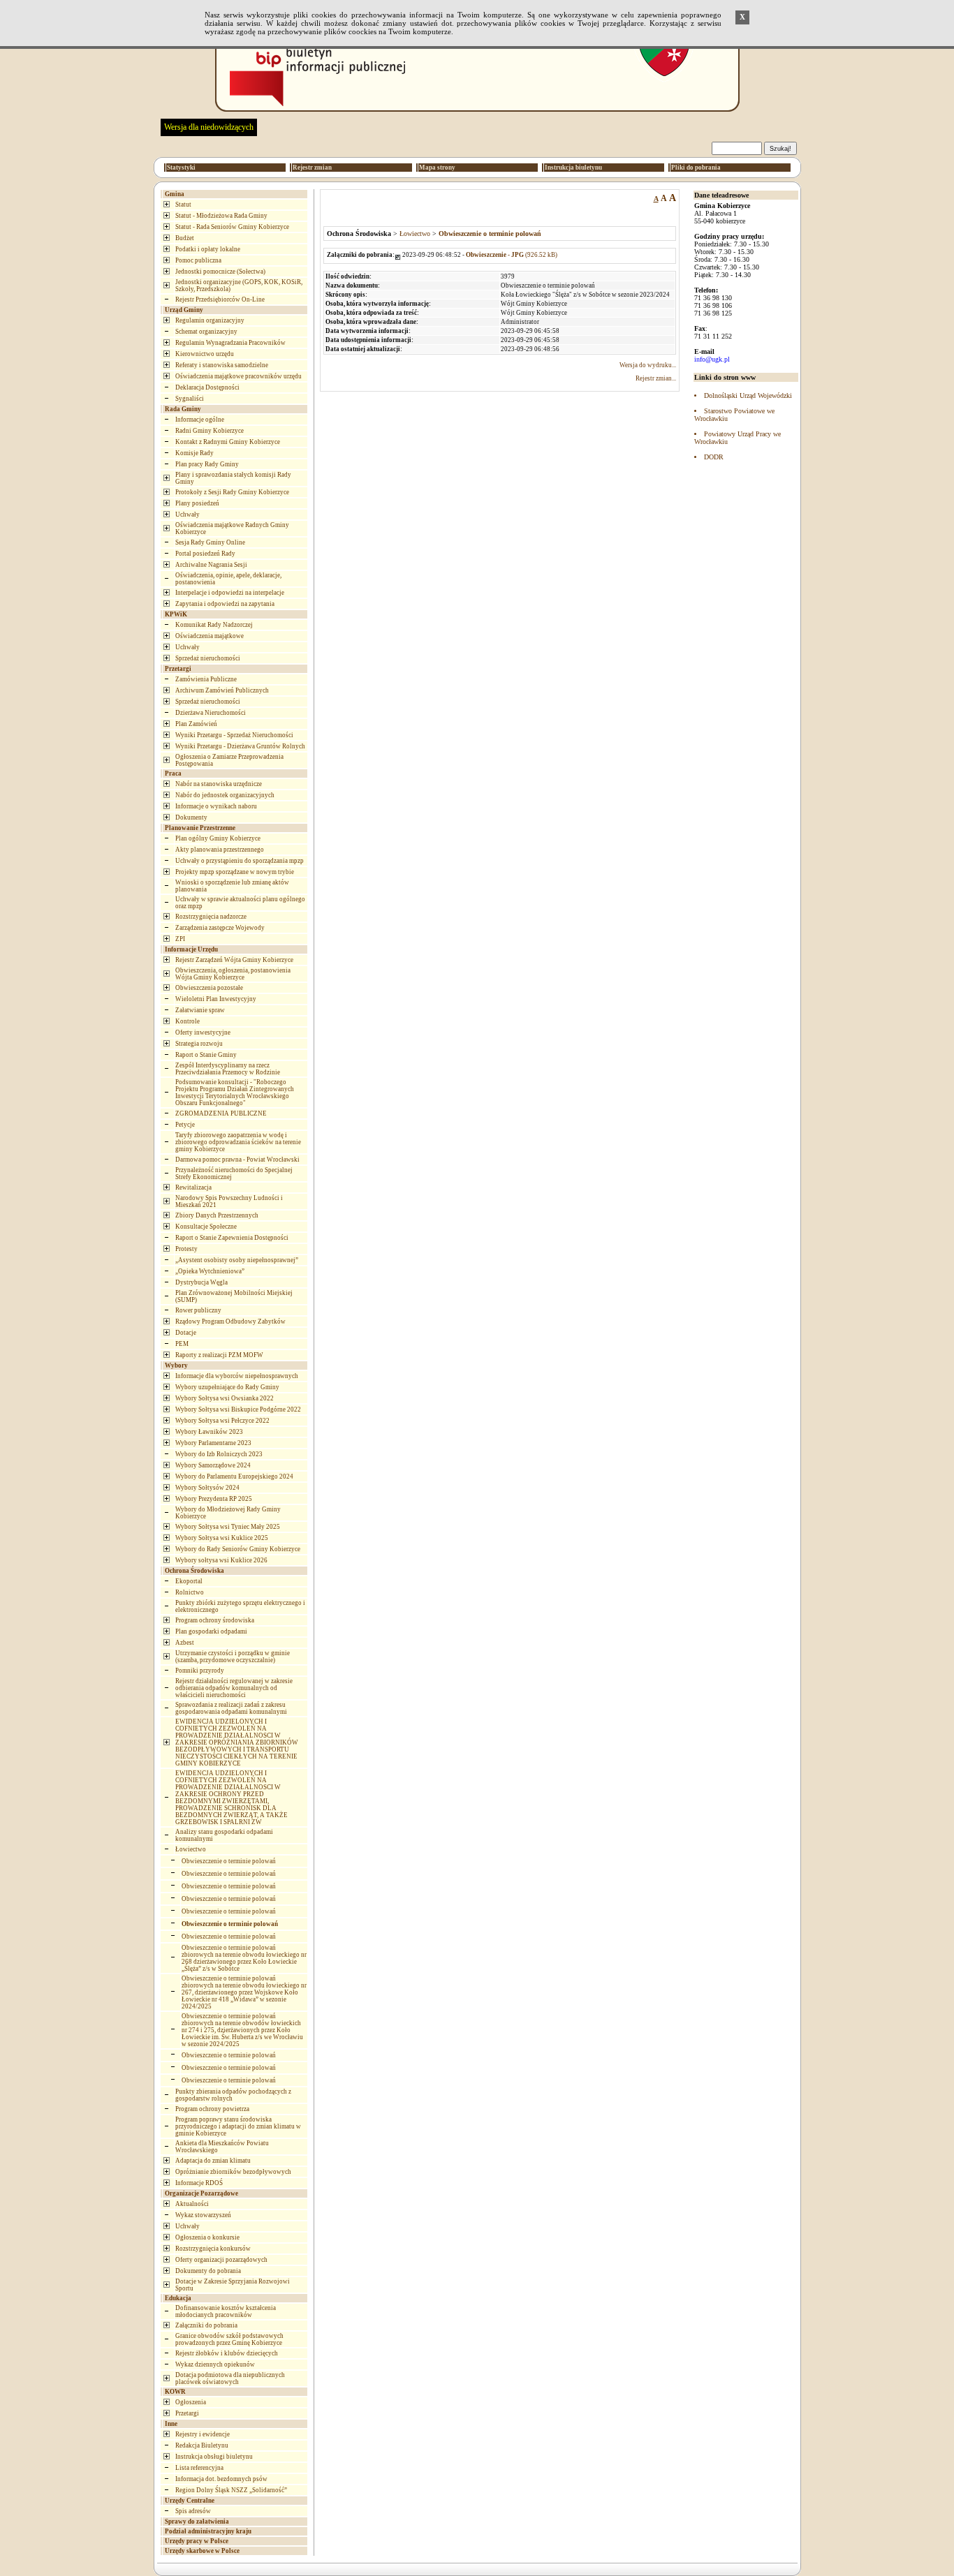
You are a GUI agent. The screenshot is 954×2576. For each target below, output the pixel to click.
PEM (182, 1344)
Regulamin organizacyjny (210, 320)
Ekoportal (189, 1581)
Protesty (186, 1249)
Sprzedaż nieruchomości (208, 658)
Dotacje (186, 1333)
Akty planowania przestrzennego (220, 850)
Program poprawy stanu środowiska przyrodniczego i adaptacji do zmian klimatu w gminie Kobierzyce (238, 2126)
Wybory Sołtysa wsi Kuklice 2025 (222, 1538)
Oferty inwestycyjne (203, 1032)
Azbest (185, 1643)
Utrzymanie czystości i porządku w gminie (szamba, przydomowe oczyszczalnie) (233, 1657)
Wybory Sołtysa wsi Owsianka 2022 (225, 1398)
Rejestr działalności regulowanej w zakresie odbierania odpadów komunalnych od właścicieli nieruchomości (234, 1688)
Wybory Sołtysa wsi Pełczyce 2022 (222, 1421)
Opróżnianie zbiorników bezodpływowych (233, 2172)
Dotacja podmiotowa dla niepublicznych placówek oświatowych (230, 2378)
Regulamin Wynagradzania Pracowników (230, 343)
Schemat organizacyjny (206, 332)
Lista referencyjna (199, 2468)
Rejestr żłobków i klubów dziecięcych (227, 2353)
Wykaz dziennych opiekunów (215, 2364)
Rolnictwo (190, 1592)
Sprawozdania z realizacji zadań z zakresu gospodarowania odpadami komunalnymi (231, 1708)
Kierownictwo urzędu (205, 354)
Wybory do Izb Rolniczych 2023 (219, 1454)
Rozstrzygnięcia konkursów (213, 2249)
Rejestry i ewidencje (203, 2434)
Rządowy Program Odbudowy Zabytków (230, 1322)
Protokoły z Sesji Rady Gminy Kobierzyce (232, 492)
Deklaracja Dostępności (207, 387)
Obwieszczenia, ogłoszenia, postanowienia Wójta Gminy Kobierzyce (233, 974)
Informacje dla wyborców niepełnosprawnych (237, 1376)
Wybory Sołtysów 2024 (207, 1488)
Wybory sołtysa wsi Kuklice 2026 (221, 1560)
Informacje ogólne (200, 420)
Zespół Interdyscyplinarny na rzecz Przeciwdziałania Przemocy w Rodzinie (228, 1069)
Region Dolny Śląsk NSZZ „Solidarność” (231, 2490)
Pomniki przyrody (200, 1671)
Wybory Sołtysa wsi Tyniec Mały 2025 (228, 1527)
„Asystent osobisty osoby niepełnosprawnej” (237, 1260)
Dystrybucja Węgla (201, 1282)
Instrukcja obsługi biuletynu (214, 2457)
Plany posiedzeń (197, 503)
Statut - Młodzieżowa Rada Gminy (221, 216)
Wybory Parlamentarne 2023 (213, 1443)
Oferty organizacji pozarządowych (221, 2260)
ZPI (180, 939)
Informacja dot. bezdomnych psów (221, 2479)
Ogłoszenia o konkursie (207, 2237)
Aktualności (192, 2204)
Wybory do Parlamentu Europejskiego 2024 (234, 1476)
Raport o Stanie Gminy (206, 1055)
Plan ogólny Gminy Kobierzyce (218, 838)
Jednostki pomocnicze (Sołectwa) (220, 272)
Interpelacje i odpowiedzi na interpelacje (230, 593)
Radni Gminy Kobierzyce (210, 431)
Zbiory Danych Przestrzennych (217, 1215)
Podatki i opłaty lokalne (208, 249)
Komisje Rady (195, 453)
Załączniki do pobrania (206, 2325)
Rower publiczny (198, 1310)
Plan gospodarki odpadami (211, 1631)
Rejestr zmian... (656, 378)
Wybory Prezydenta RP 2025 (214, 1499)
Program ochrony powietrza (212, 2109)
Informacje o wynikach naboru (216, 806)
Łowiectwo (191, 1849)
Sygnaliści (190, 399)
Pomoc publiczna (198, 260)
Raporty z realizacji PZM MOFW (219, 1355)
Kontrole (188, 1021)
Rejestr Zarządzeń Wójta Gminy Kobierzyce (234, 960)
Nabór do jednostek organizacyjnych (225, 795)
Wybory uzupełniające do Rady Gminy (227, 1387)
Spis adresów (193, 2511)
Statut (183, 205)
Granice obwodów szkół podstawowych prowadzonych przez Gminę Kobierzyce (229, 2339)
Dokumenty (191, 817)
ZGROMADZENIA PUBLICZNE (221, 1113)
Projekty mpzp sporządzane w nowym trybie (235, 872)
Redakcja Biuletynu (202, 2445)
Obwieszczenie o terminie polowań (229, 1861)
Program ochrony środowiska (215, 1620)
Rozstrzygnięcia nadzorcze (211, 917)
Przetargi (187, 2413)
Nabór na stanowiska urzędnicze (219, 784)
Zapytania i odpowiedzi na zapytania (225, 604)
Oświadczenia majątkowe (210, 636)
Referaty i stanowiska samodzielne (222, 365)
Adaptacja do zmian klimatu (213, 2161)
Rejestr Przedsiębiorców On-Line (220, 299)
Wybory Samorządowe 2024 (213, 1465)
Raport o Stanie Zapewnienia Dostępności (232, 1238)
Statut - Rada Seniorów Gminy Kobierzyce (232, 227)
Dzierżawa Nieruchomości (211, 713)
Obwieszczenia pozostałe (209, 988)
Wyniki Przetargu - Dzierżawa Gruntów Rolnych (240, 746)
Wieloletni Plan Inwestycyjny (216, 999)
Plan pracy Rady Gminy (207, 464)
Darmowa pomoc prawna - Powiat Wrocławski (237, 1160)
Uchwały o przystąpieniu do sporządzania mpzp (240, 861)
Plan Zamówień (196, 724)
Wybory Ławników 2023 (209, 1432)
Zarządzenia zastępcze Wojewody (220, 928)
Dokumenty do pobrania (208, 2271)
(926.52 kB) (512, 255)
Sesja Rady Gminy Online (210, 542)
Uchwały (188, 515)
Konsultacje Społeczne (206, 1227)
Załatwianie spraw (200, 1010)
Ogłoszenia (191, 2402)
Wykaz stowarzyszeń (203, 2215)
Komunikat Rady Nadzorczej (214, 625)
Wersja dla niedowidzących (209, 127)
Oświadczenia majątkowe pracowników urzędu (239, 376)
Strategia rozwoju (199, 1044)
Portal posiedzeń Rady (205, 554)
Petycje (185, 1125)
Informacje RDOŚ (199, 2183)
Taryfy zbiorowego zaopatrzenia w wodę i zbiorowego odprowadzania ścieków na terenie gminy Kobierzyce (238, 1142)
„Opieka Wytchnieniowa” (210, 1271)
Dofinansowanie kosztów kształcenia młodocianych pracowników (226, 2311)
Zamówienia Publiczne (206, 679)
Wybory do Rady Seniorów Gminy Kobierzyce (238, 1549)
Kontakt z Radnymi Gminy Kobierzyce (228, 442)
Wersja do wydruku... (648, 365)
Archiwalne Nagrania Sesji (211, 565)
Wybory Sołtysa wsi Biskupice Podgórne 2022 (238, 1409)
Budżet (185, 238)
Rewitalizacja (193, 1187)
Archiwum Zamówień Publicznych (222, 690)
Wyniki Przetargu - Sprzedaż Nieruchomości (234, 735)
